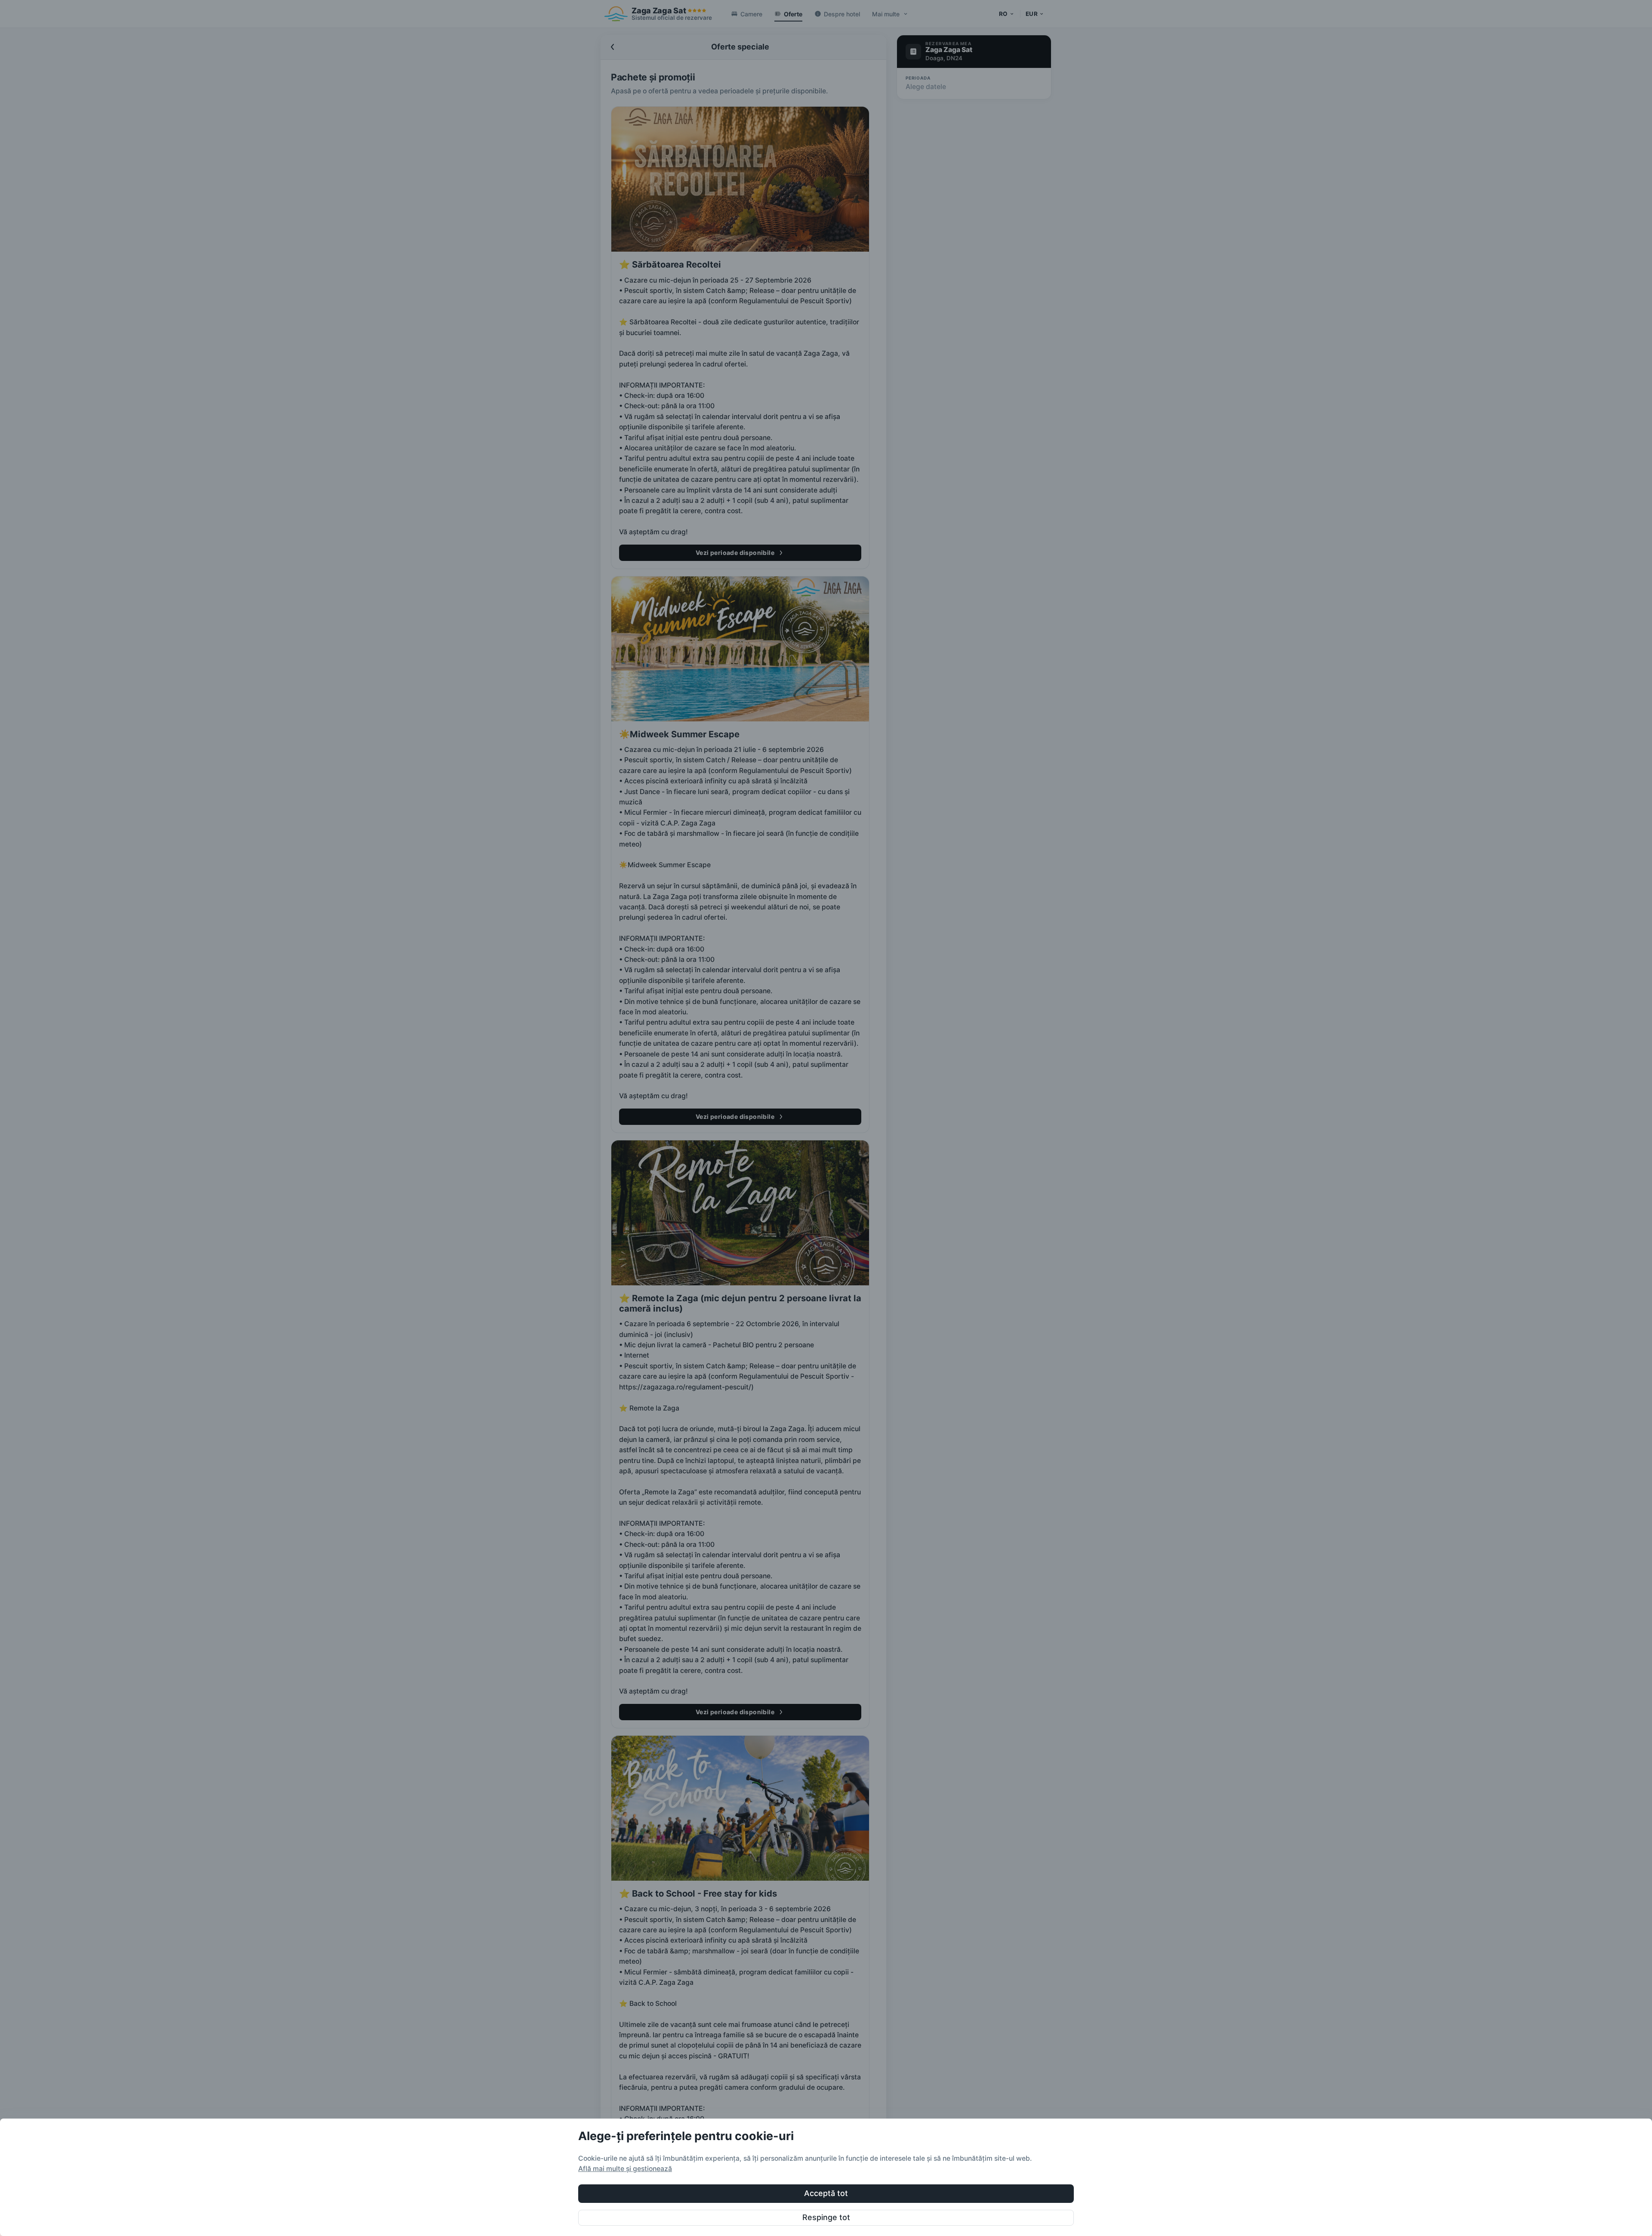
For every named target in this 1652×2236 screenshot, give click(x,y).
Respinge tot (826, 2217)
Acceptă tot (826, 2193)
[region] (826, 2177)
